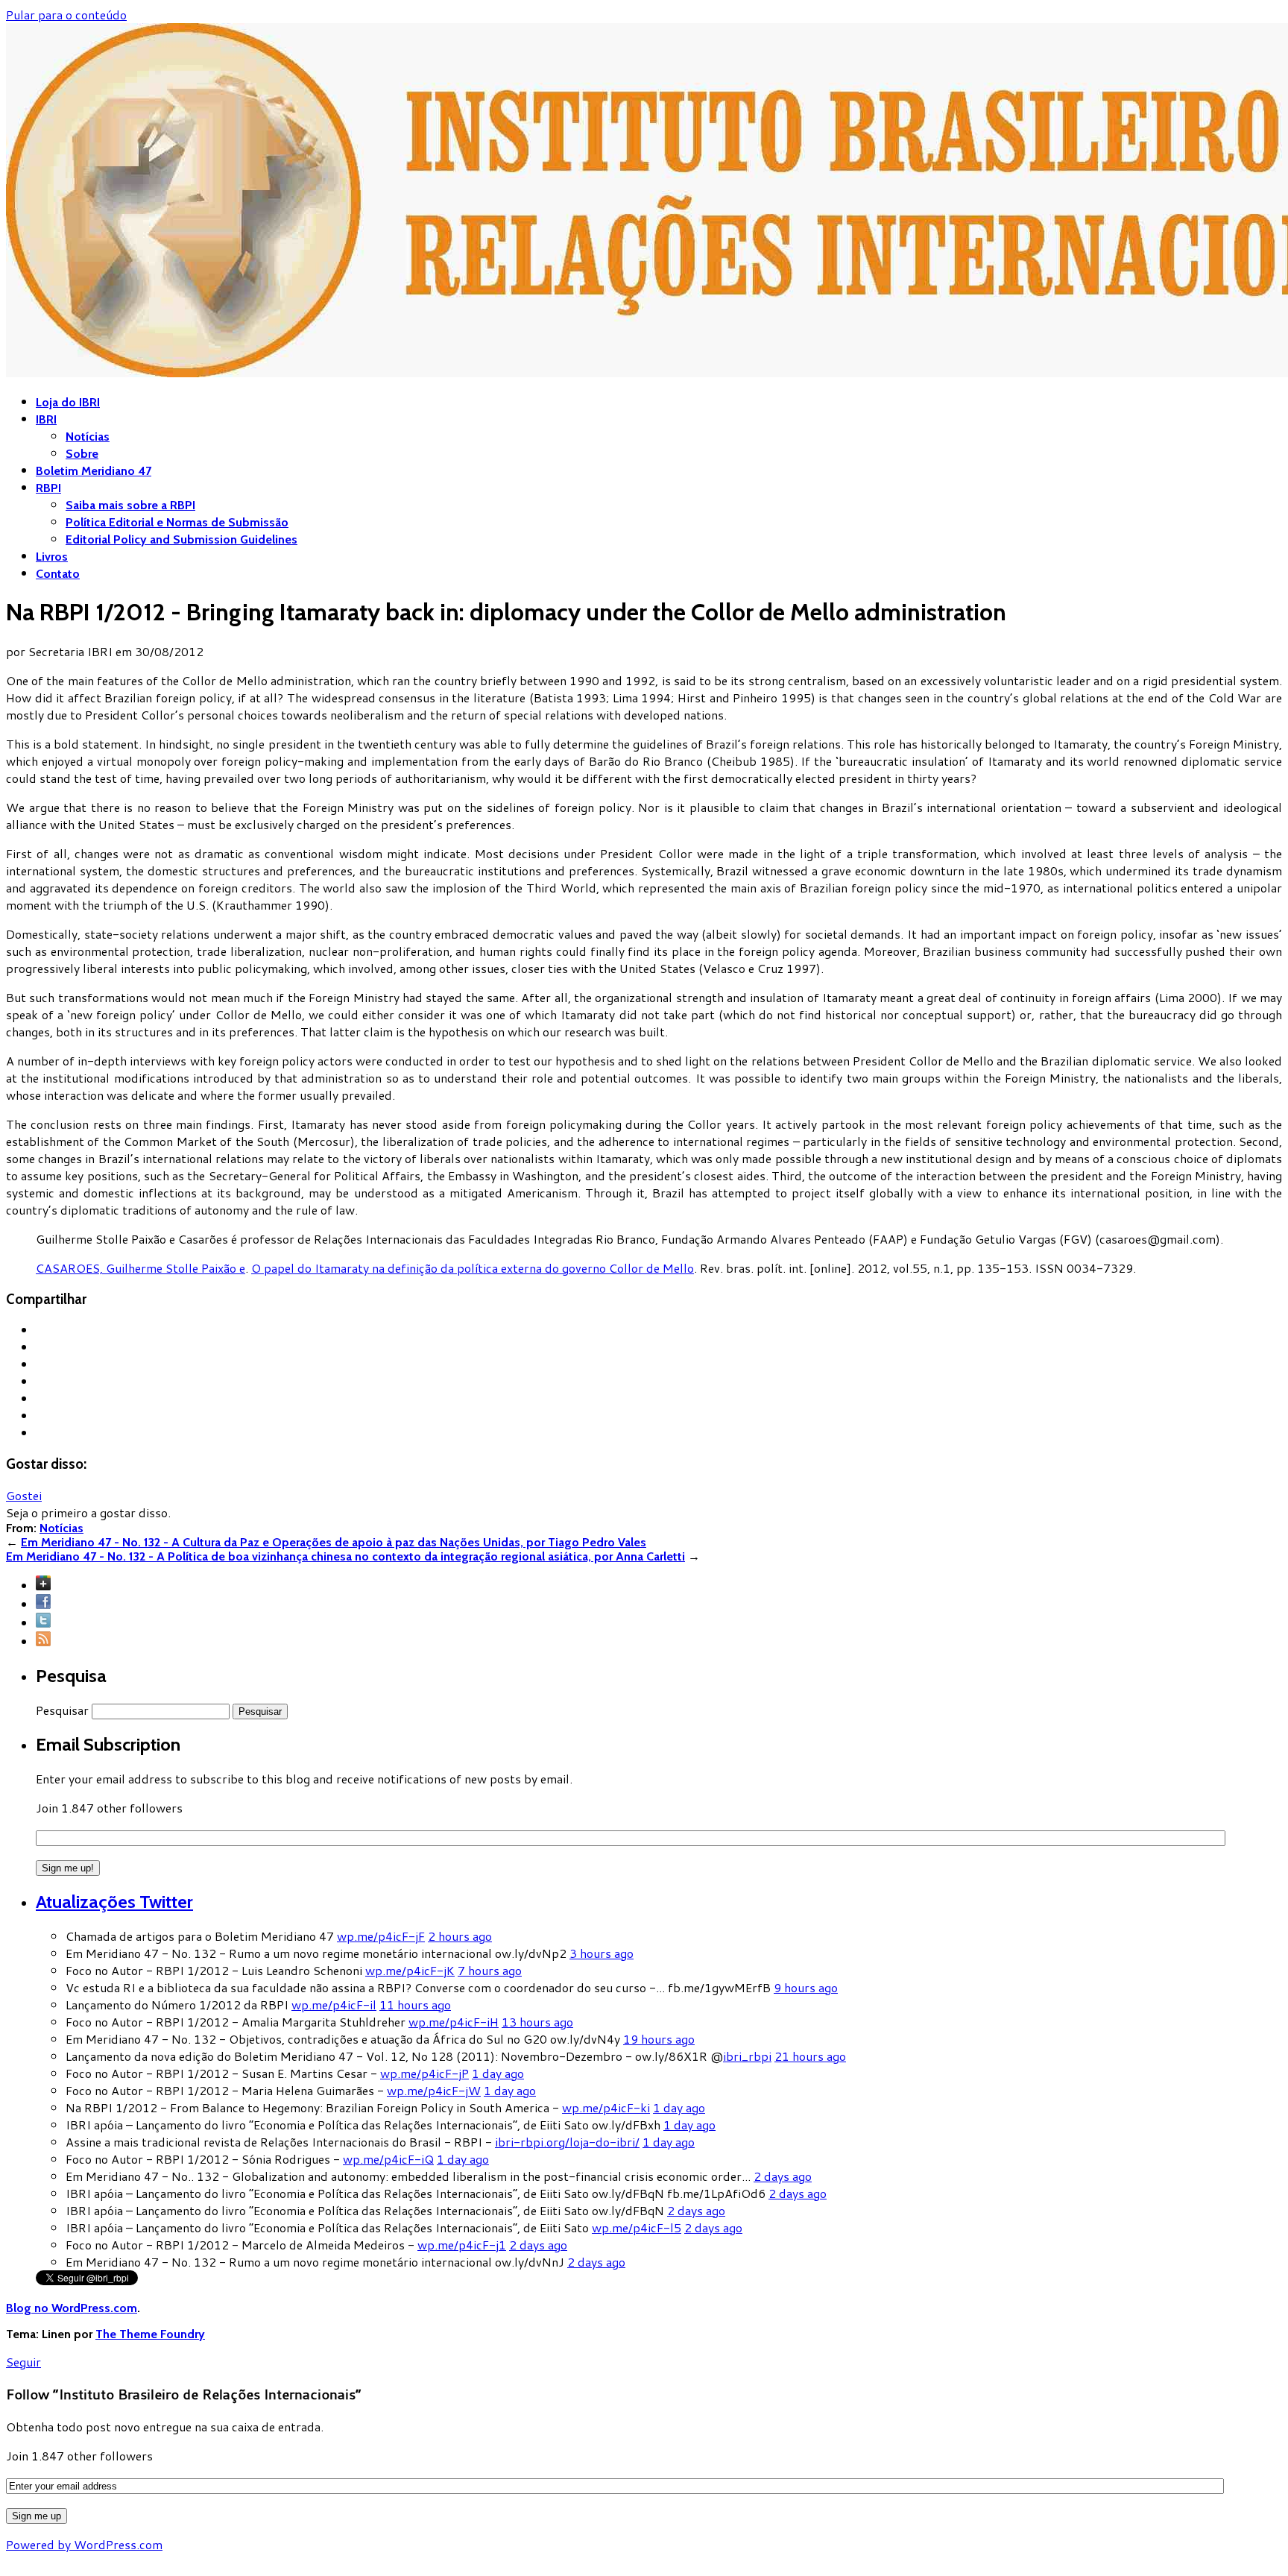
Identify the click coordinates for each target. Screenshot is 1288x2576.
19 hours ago (659, 2039)
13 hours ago (537, 2022)
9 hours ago (806, 1987)
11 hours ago (415, 2005)
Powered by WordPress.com (84, 2544)
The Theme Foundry (150, 2334)
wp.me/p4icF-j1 (462, 2245)
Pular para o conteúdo (66, 15)
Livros (52, 557)
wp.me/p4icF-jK (410, 1970)
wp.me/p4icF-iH (454, 2022)
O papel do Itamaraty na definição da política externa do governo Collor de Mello (473, 1268)
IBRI (46, 419)
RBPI (48, 488)
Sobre (82, 454)
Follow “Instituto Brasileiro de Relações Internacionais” (184, 2394)
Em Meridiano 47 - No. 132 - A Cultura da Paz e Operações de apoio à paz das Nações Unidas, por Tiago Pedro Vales (334, 1542)
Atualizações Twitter (114, 1902)
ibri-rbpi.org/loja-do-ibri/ (567, 2142)
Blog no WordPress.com (72, 2308)
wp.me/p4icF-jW (434, 2090)
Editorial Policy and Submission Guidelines (181, 539)
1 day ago (498, 2073)
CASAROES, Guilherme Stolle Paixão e (141, 1268)
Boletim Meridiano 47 (94, 471)
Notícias (88, 437)
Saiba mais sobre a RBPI (130, 505)
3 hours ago (602, 1953)
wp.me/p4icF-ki (606, 2107)
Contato (58, 574)
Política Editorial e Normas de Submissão (177, 522)
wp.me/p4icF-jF (381, 1936)
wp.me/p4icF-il (334, 2005)
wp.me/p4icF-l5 (637, 2227)
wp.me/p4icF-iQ (388, 2159)
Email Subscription (108, 1744)
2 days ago (783, 2176)
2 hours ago (460, 1936)
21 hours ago (810, 2056)
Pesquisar (62, 1710)
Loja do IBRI (68, 402)
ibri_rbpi (747, 2056)
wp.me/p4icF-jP (424, 2073)
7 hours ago (490, 1970)
